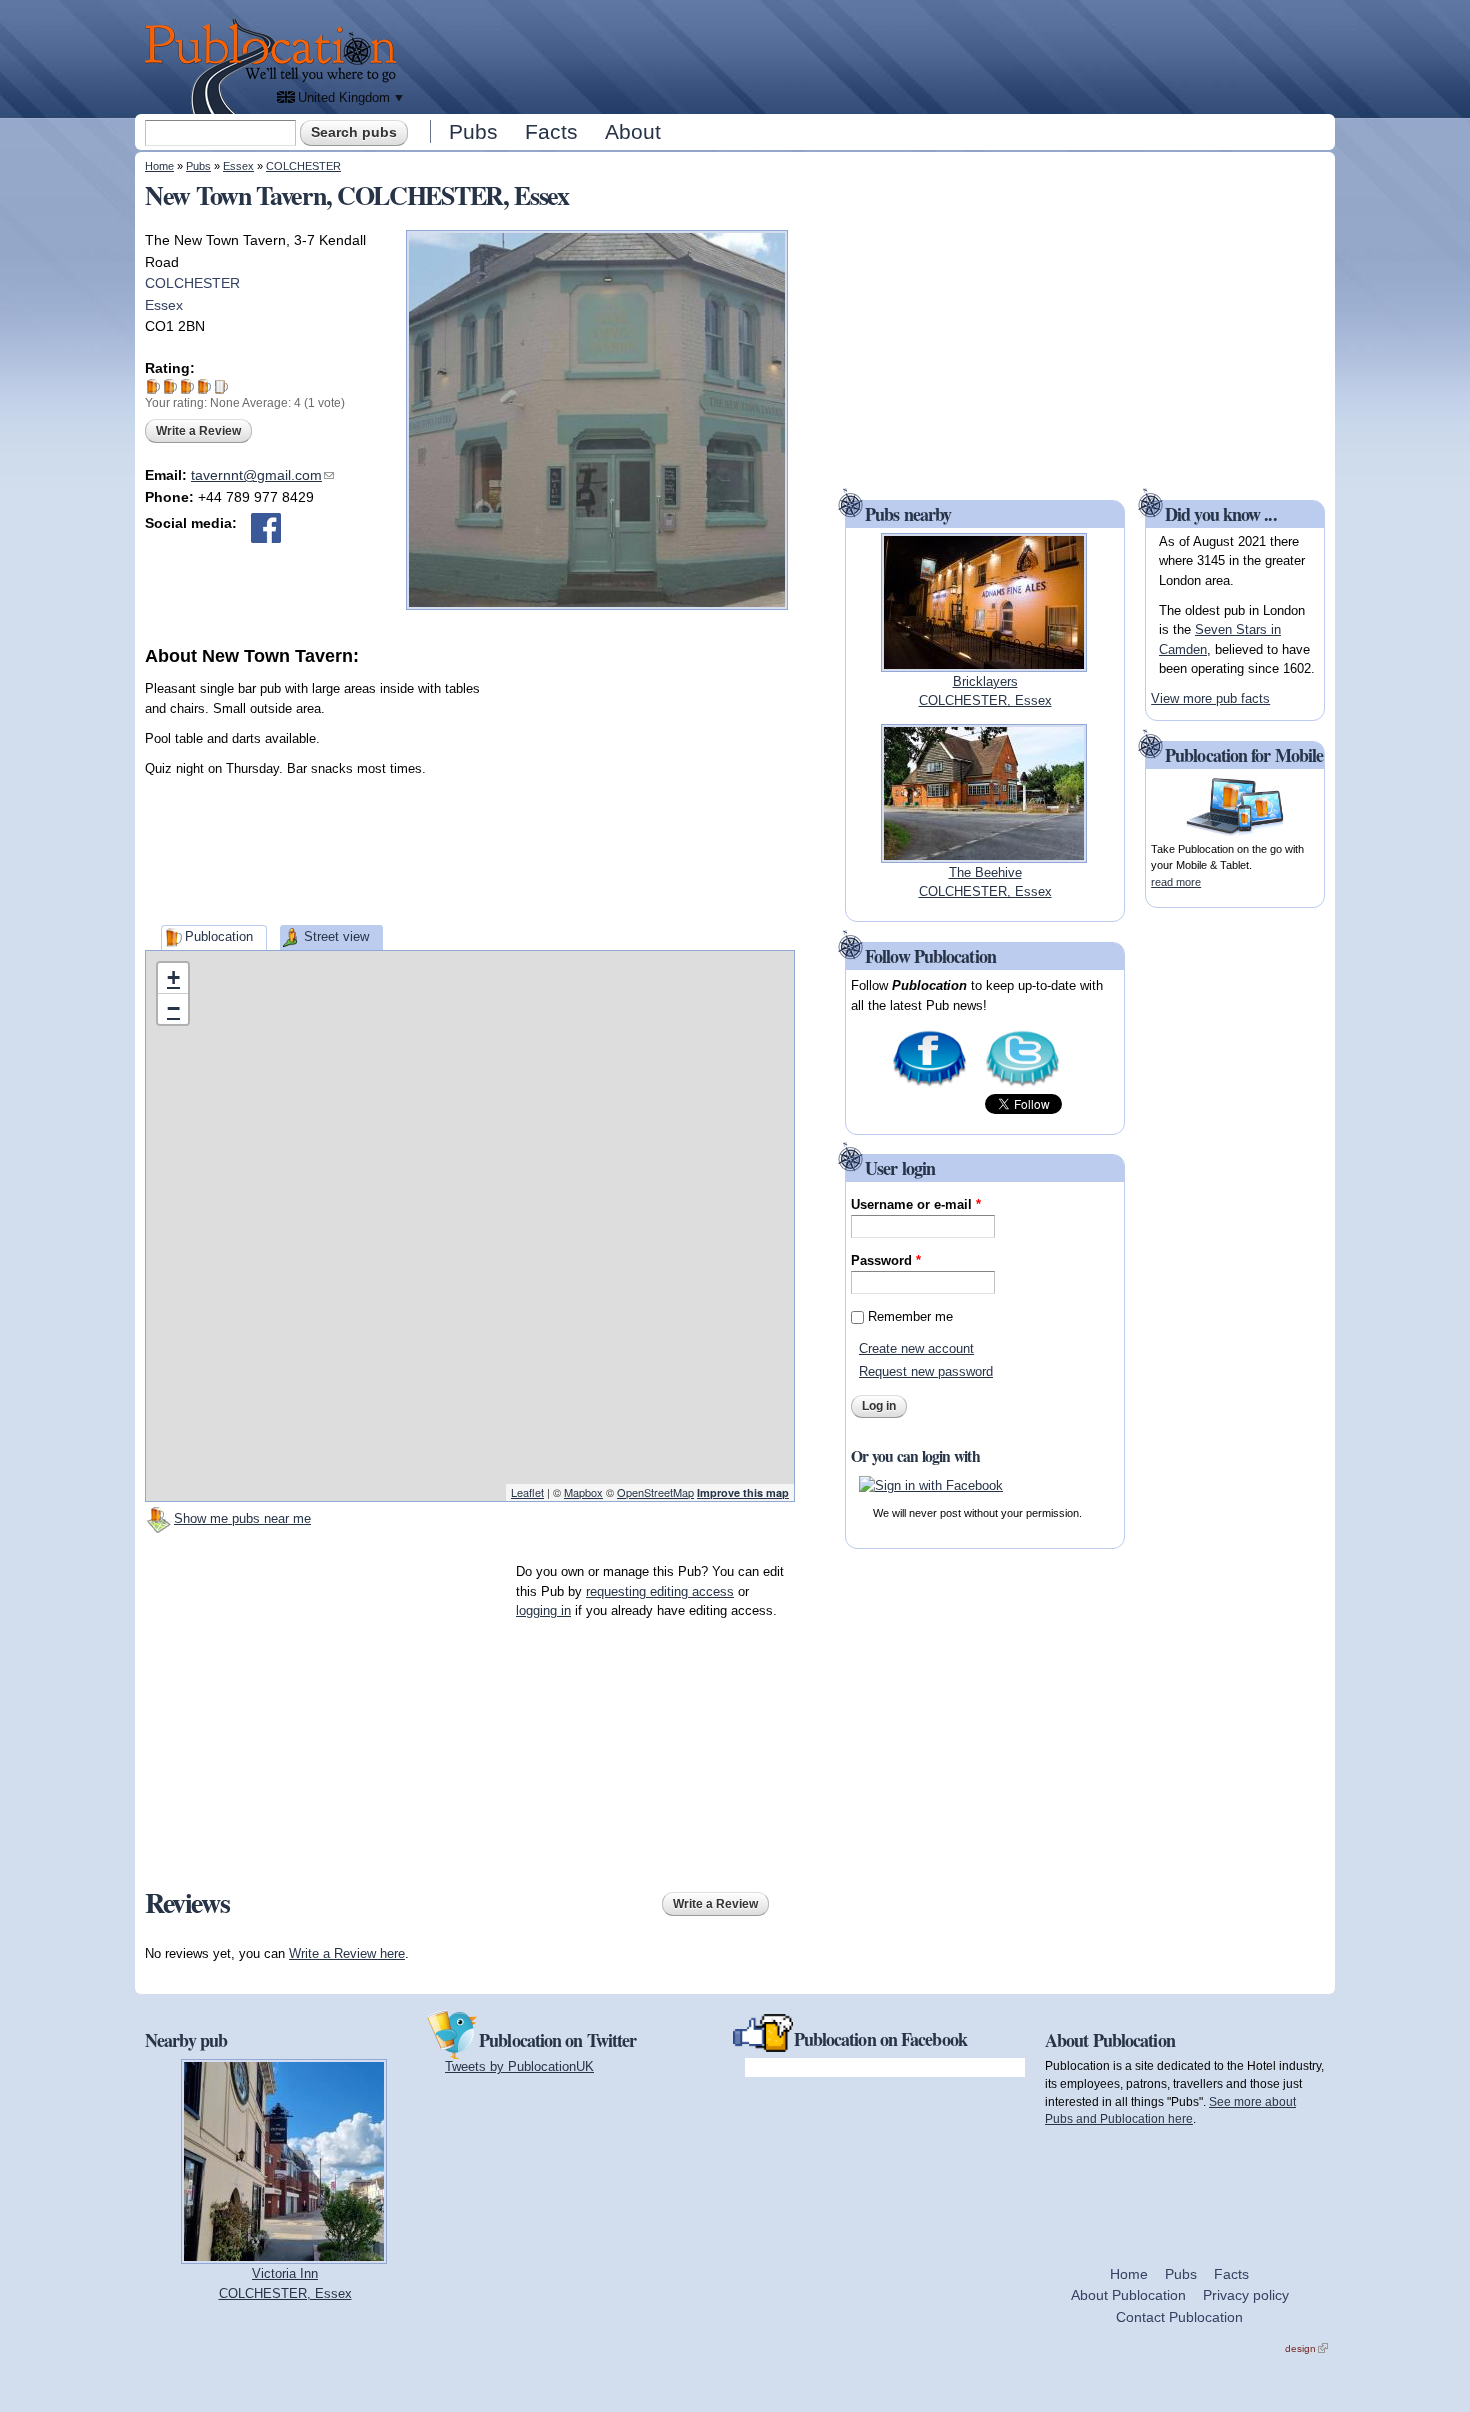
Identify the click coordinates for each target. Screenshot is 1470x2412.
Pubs (473, 131)
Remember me (910, 1316)
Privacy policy (1246, 2295)
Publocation (219, 936)
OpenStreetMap (655, 1492)
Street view (336, 936)
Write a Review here (347, 1953)
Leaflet (527, 1492)
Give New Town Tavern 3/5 (187, 386)
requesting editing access (660, 1591)
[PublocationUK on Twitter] (1022, 1084)
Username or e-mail (916, 1204)
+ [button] (173, 977)
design (1306, 2348)
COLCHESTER (303, 166)
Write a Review (198, 431)
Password (886, 1260)
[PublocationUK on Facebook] (929, 1084)
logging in (543, 1610)
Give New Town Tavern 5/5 (221, 386)
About (633, 131)
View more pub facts (1210, 698)
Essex (238, 166)
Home (159, 166)
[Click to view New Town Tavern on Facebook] (266, 528)
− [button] (173, 1008)
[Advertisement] (871, 55)
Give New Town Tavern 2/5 (170, 386)
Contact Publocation (1179, 2317)
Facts (551, 131)
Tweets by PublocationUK (519, 2066)
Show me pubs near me (242, 1518)
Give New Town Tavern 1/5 (153, 386)
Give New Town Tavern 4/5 (204, 386)
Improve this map (743, 1492)
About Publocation (1128, 2295)
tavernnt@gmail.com (262, 475)
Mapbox (583, 1492)
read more (1176, 882)
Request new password (926, 1371)
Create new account (916, 1348)
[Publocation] (275, 66)
